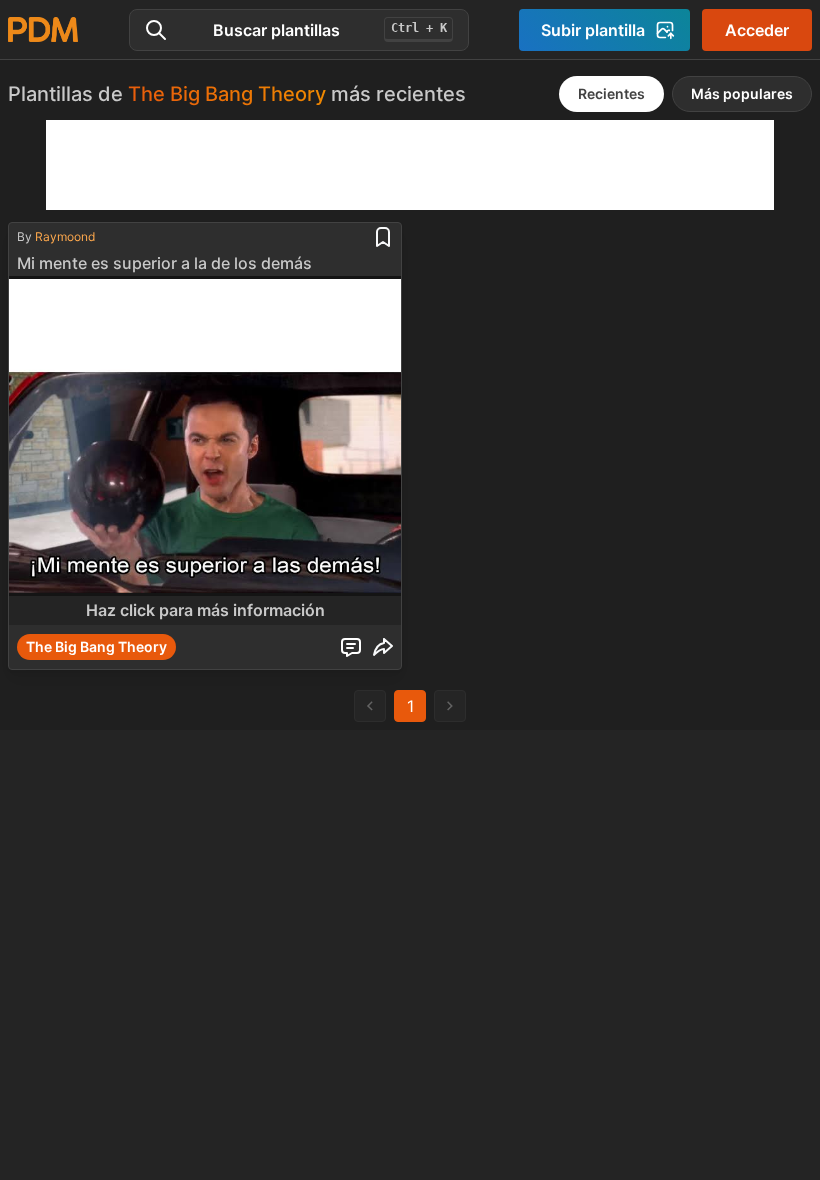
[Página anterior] (370, 706)
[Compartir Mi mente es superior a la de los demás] (383, 647)
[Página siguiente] (450, 706)
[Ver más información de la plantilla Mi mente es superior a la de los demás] (205, 450)
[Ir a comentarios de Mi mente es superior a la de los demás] (351, 647)
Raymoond (65, 236)
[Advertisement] (410, 165)
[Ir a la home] (43, 29)
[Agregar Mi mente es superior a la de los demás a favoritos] (383, 237)
